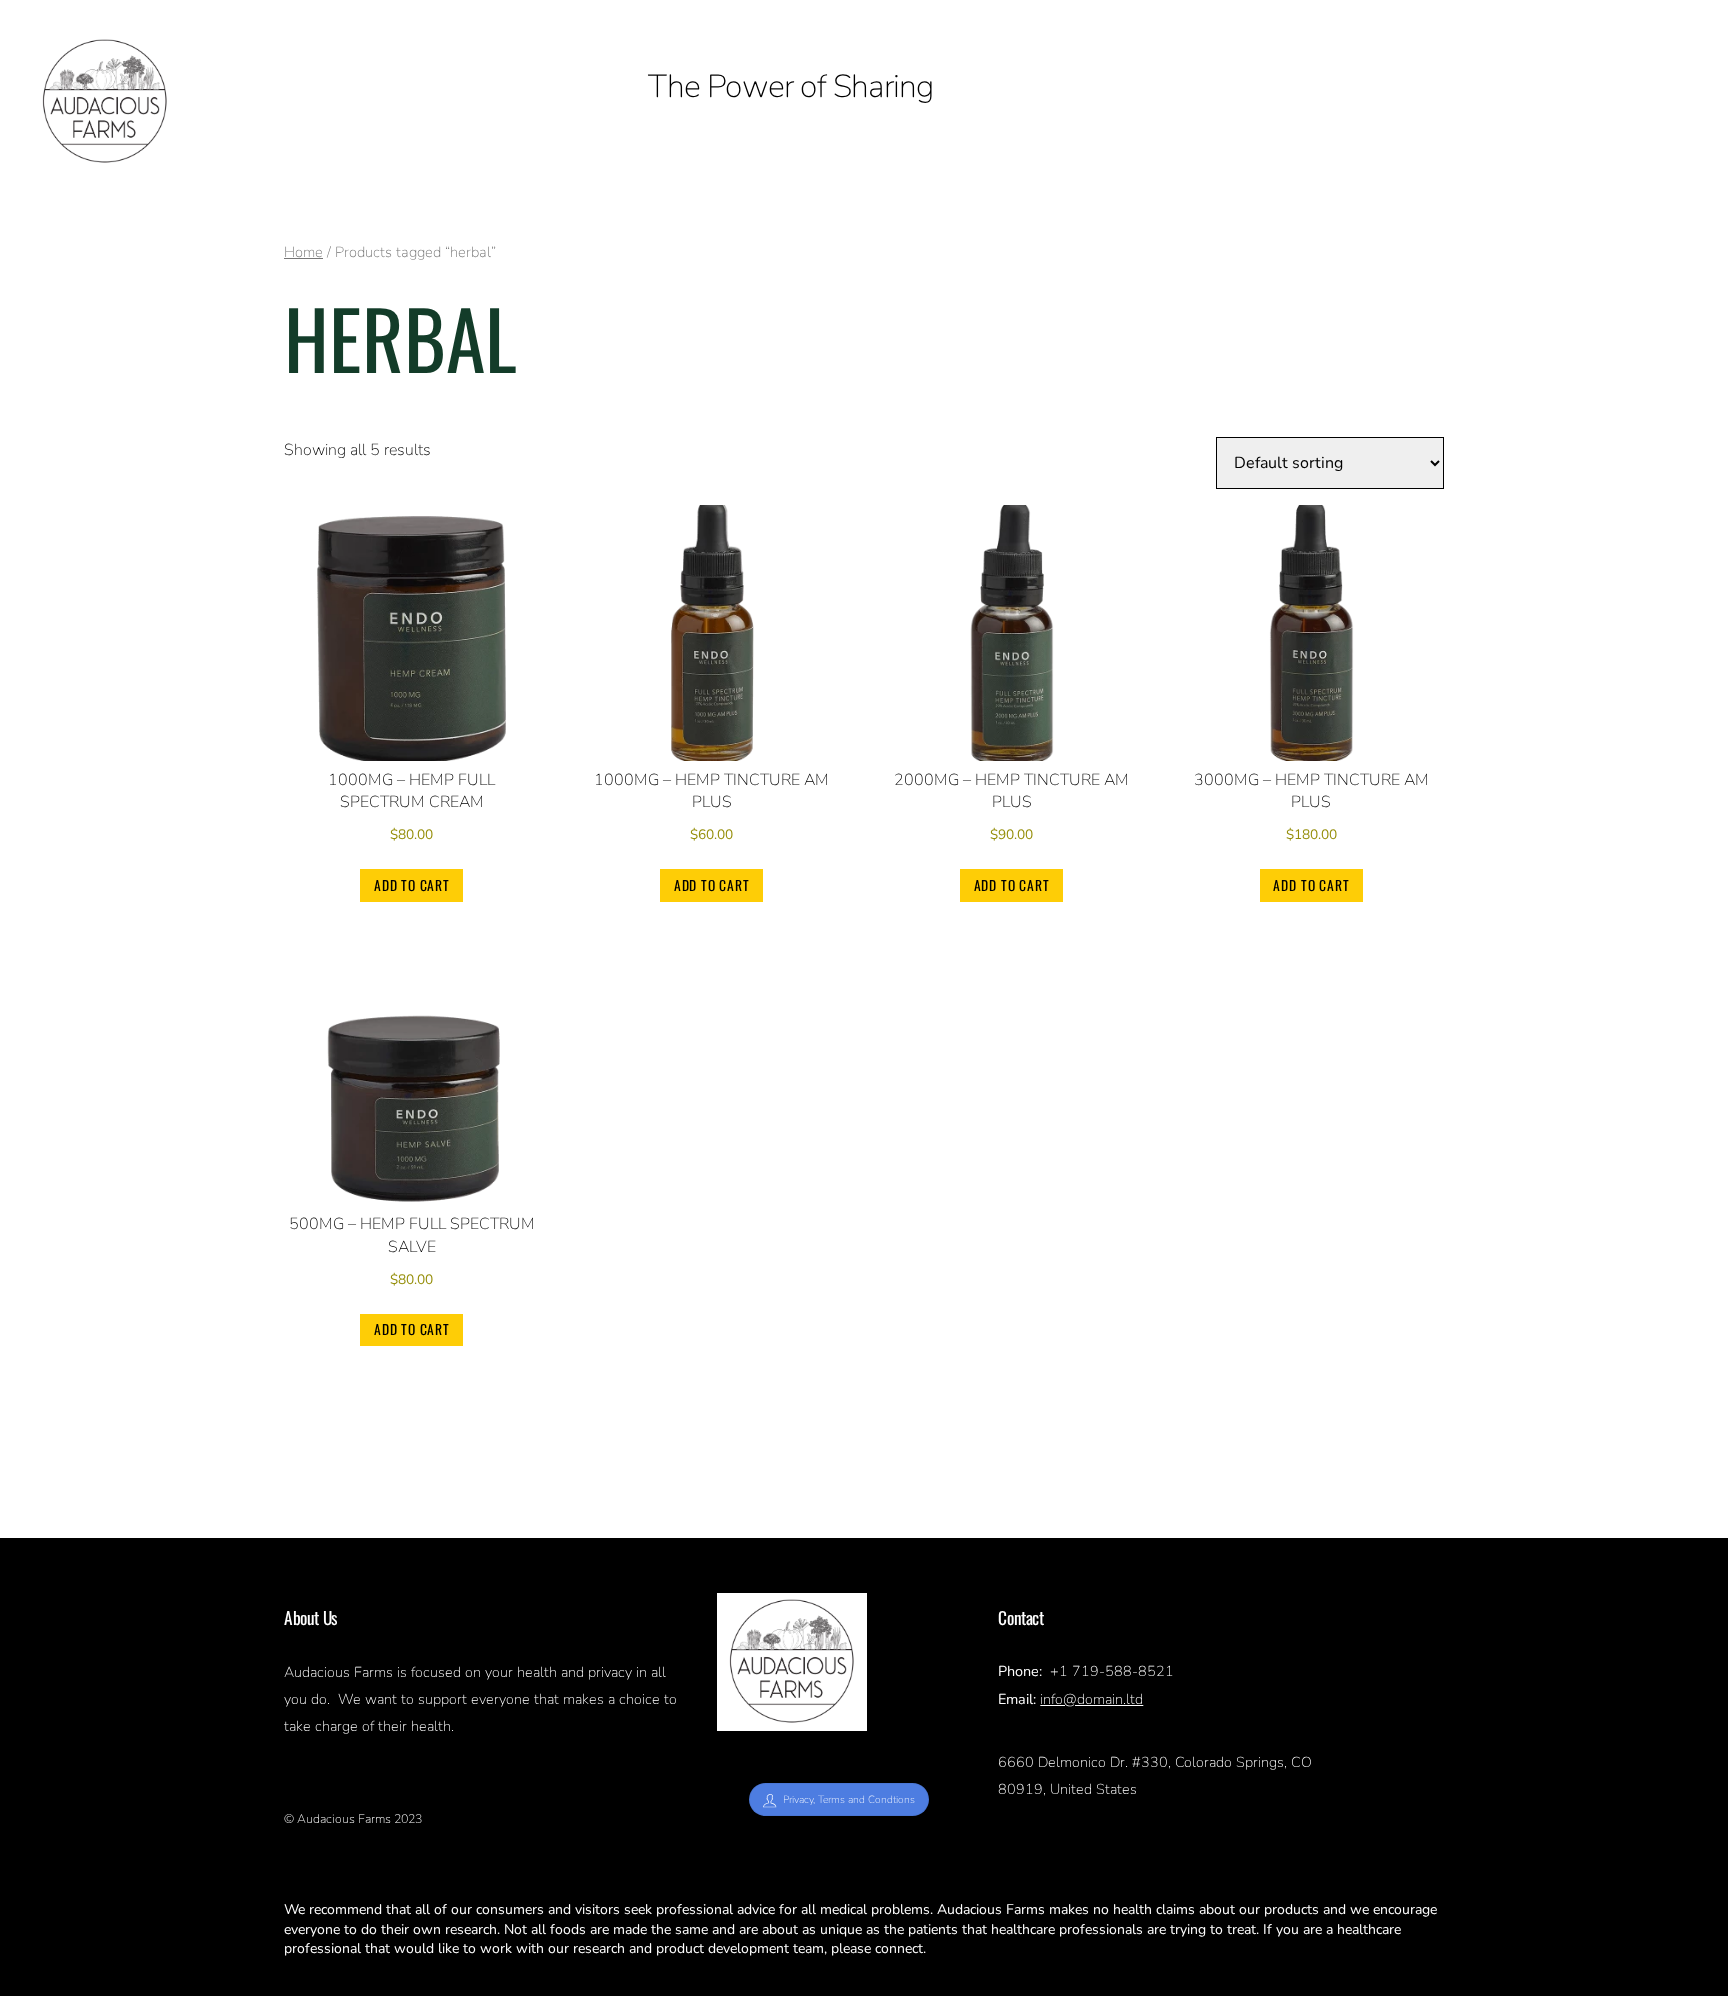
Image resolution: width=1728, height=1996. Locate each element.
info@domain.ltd (1091, 1699)
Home (303, 252)
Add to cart (412, 885)
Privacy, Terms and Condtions (849, 1799)
